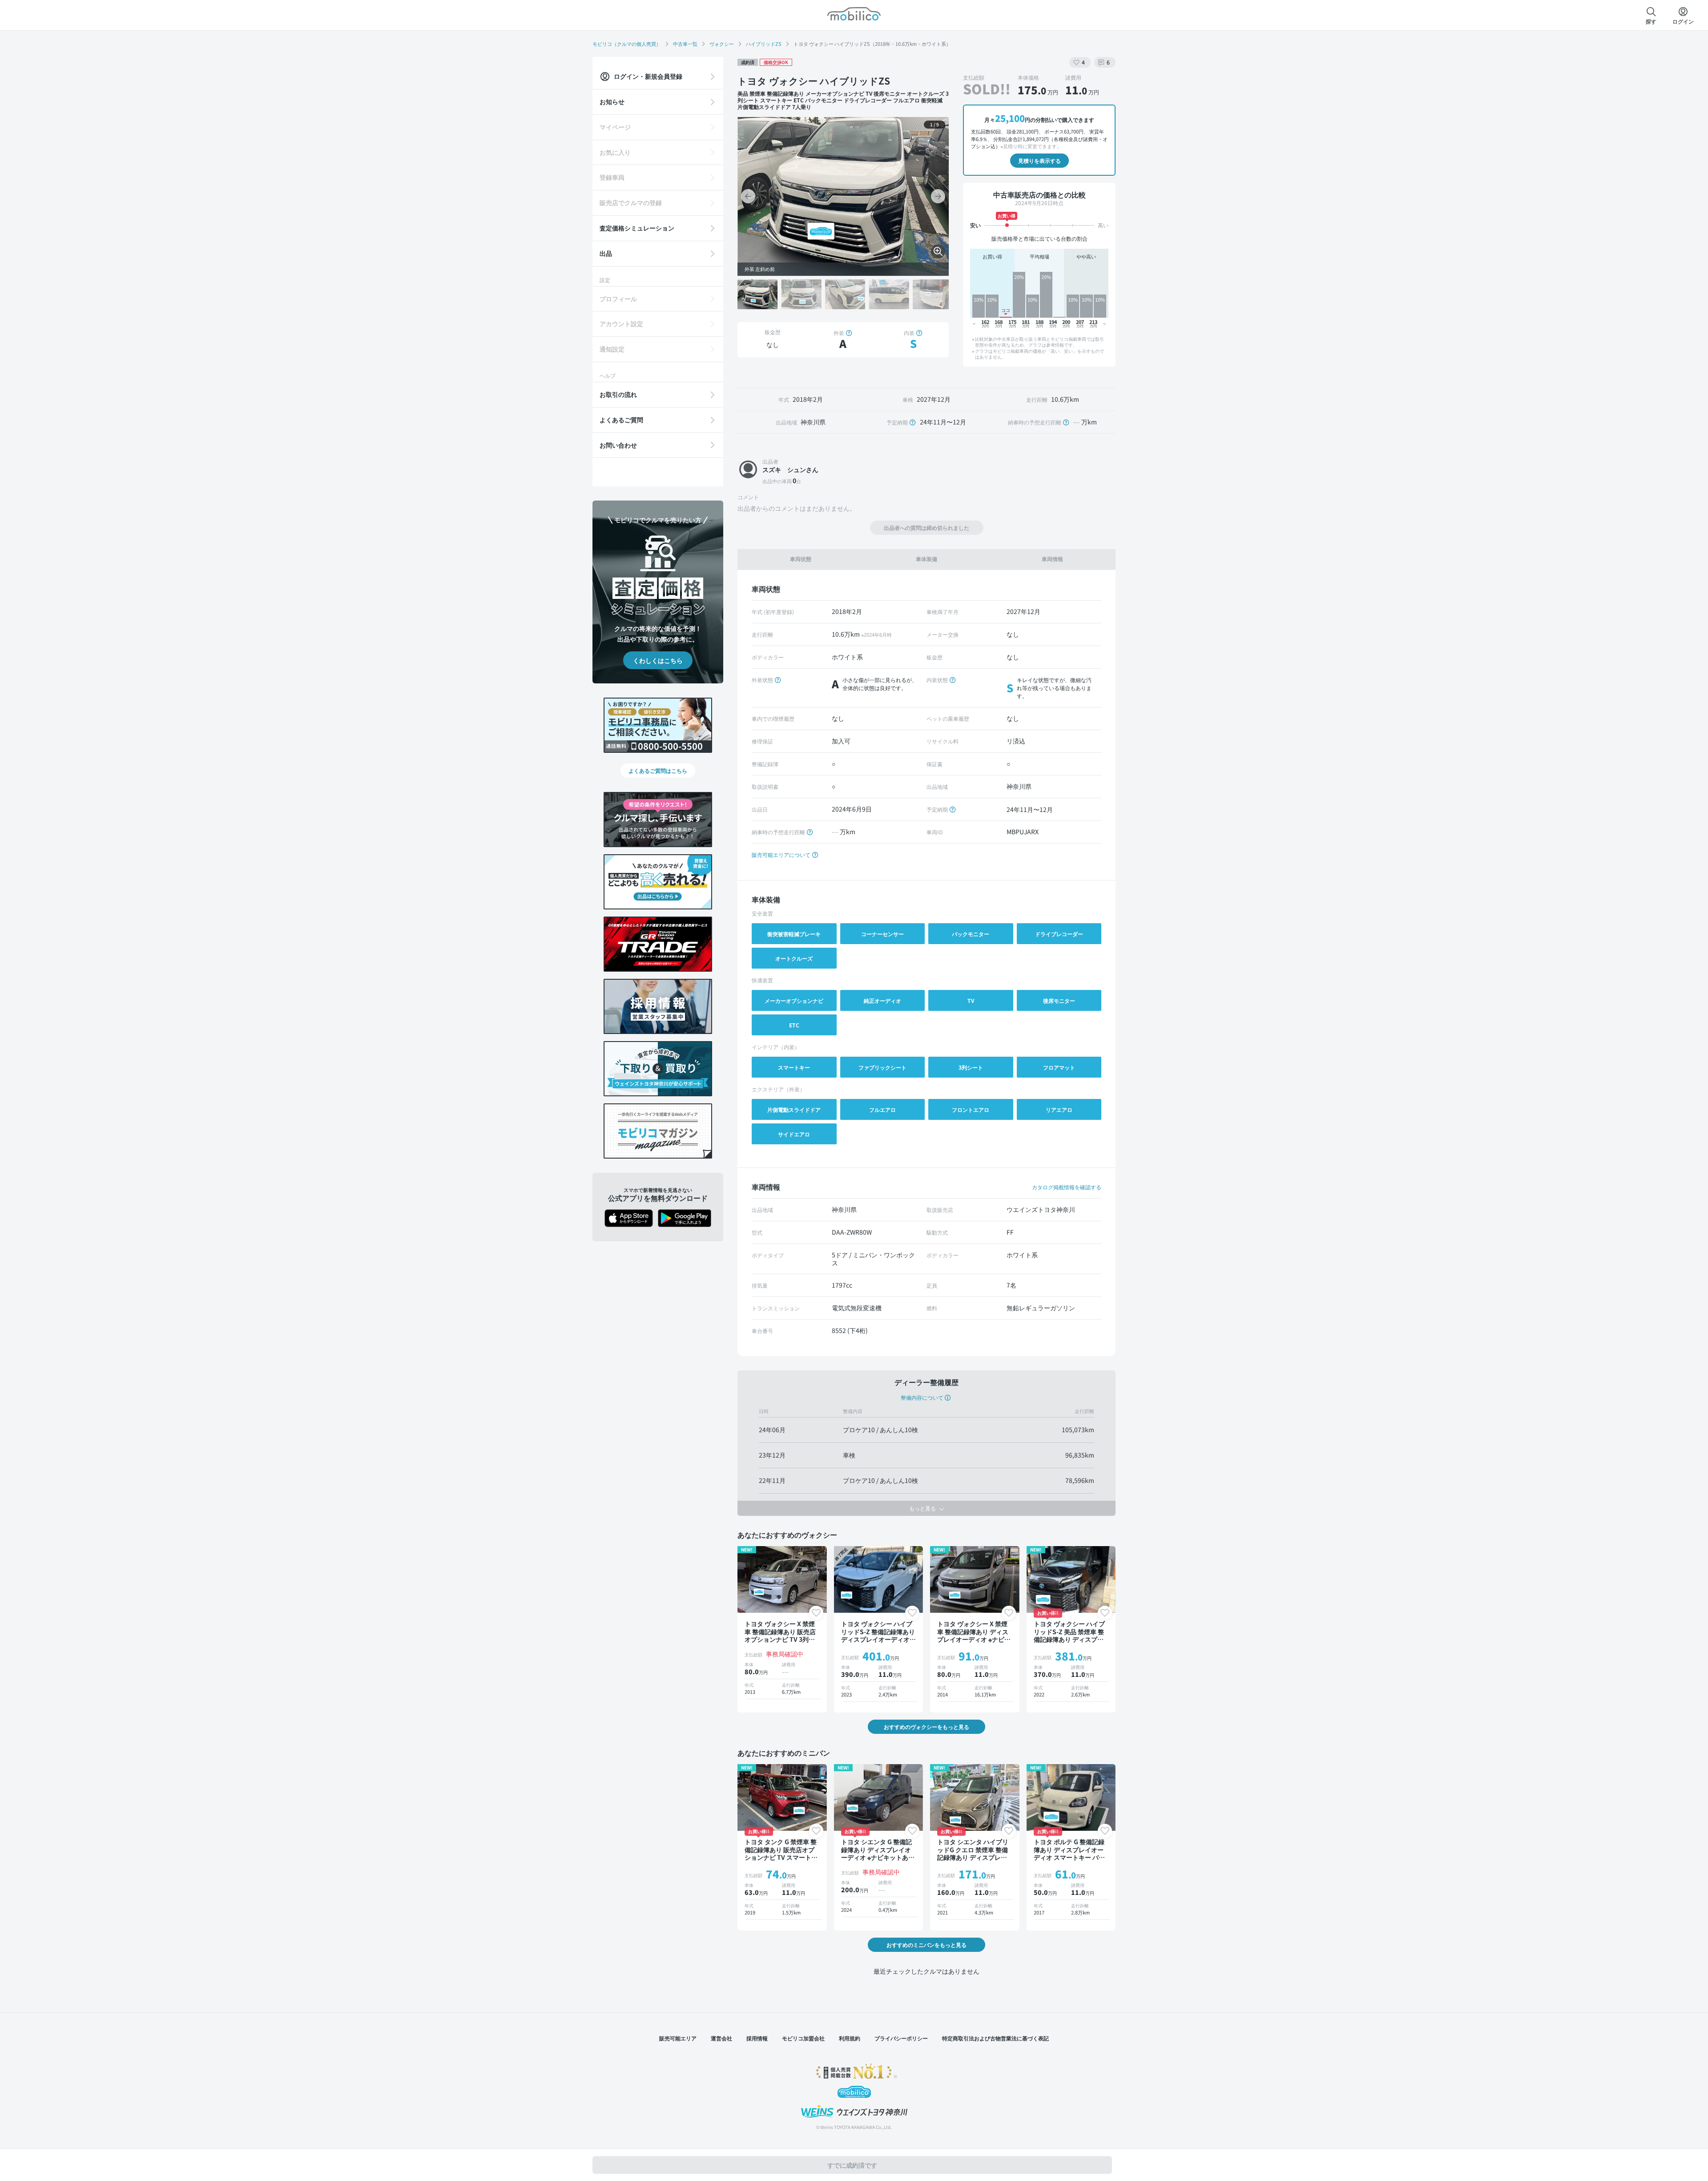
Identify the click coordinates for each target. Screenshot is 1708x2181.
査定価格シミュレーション (637, 228)
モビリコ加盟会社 (803, 2038)
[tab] (800, 559)
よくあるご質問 (621, 420)
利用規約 (850, 2038)
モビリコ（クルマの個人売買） (627, 44)
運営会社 (721, 2038)
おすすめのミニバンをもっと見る (927, 1945)
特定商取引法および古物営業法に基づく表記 (995, 2038)
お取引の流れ (618, 394)
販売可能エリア (678, 2038)
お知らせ (612, 101)
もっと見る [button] (923, 1508)
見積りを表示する (1039, 160)
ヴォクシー (722, 44)
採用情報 (757, 2038)
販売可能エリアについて (782, 854)
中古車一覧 (685, 44)
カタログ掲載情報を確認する (1067, 1187)
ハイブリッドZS (764, 44)
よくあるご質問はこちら (658, 770)
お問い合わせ (618, 445)
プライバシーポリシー (901, 2038)
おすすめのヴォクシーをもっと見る (927, 1727)
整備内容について (922, 1397)
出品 (606, 253)
